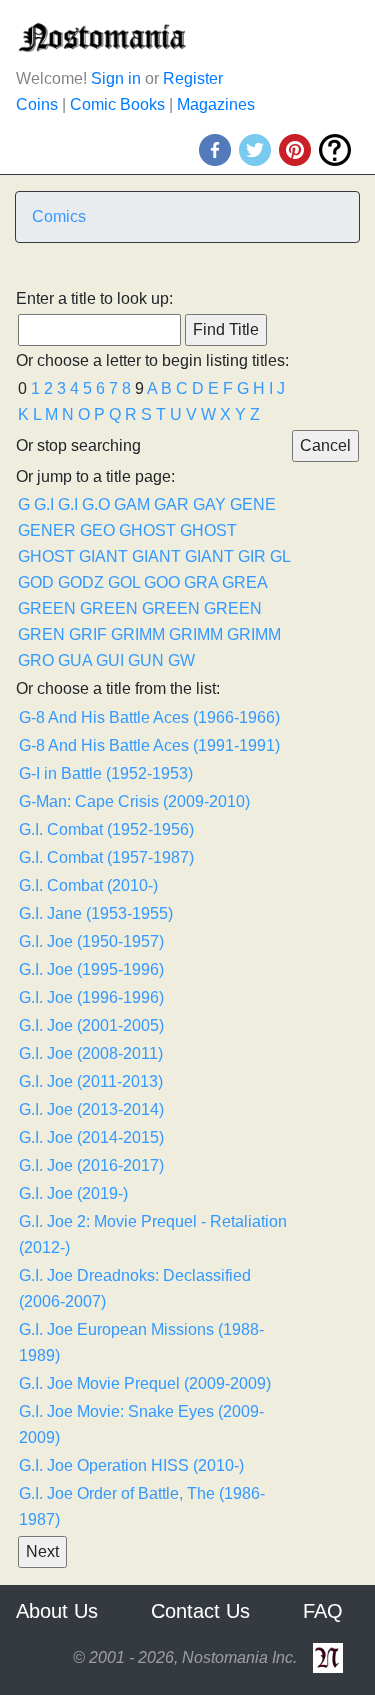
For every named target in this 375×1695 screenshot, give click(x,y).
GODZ (81, 582)
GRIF (88, 634)
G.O (96, 504)
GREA (244, 582)
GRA (201, 582)
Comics (59, 216)
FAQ (323, 1611)
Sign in (116, 78)
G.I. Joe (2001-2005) (91, 1025)
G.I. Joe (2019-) (73, 1193)
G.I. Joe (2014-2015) (91, 1137)
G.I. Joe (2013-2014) (91, 1109)
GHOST (147, 530)
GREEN (47, 608)
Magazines (216, 104)
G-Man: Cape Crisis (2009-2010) (134, 801)
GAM (132, 504)
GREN (41, 634)
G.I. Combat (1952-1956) (106, 829)
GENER (47, 530)
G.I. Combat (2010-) (88, 885)
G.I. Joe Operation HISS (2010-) (131, 1465)
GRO (36, 660)
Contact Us (200, 1611)
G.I (44, 504)
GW (181, 660)
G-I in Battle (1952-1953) (106, 773)
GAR (171, 504)
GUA (75, 660)
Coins (37, 104)
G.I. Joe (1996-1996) (91, 997)
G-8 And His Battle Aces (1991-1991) (149, 745)
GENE (253, 504)
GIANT (103, 556)
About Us (57, 1611)
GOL (124, 582)
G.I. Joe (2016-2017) (91, 1165)
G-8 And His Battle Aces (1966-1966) (149, 717)
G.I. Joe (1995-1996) (91, 969)
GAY (209, 504)
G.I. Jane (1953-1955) (96, 913)
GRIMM (138, 634)
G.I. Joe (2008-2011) (91, 1053)
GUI (110, 660)
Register (193, 78)
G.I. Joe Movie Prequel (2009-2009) (145, 1383)
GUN (146, 660)
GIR (252, 556)
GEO (97, 530)
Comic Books (117, 104)
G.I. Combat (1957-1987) (106, 857)
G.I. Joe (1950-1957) (91, 941)
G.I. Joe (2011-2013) (91, 1081)
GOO (162, 582)
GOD (36, 582)
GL (280, 556)
